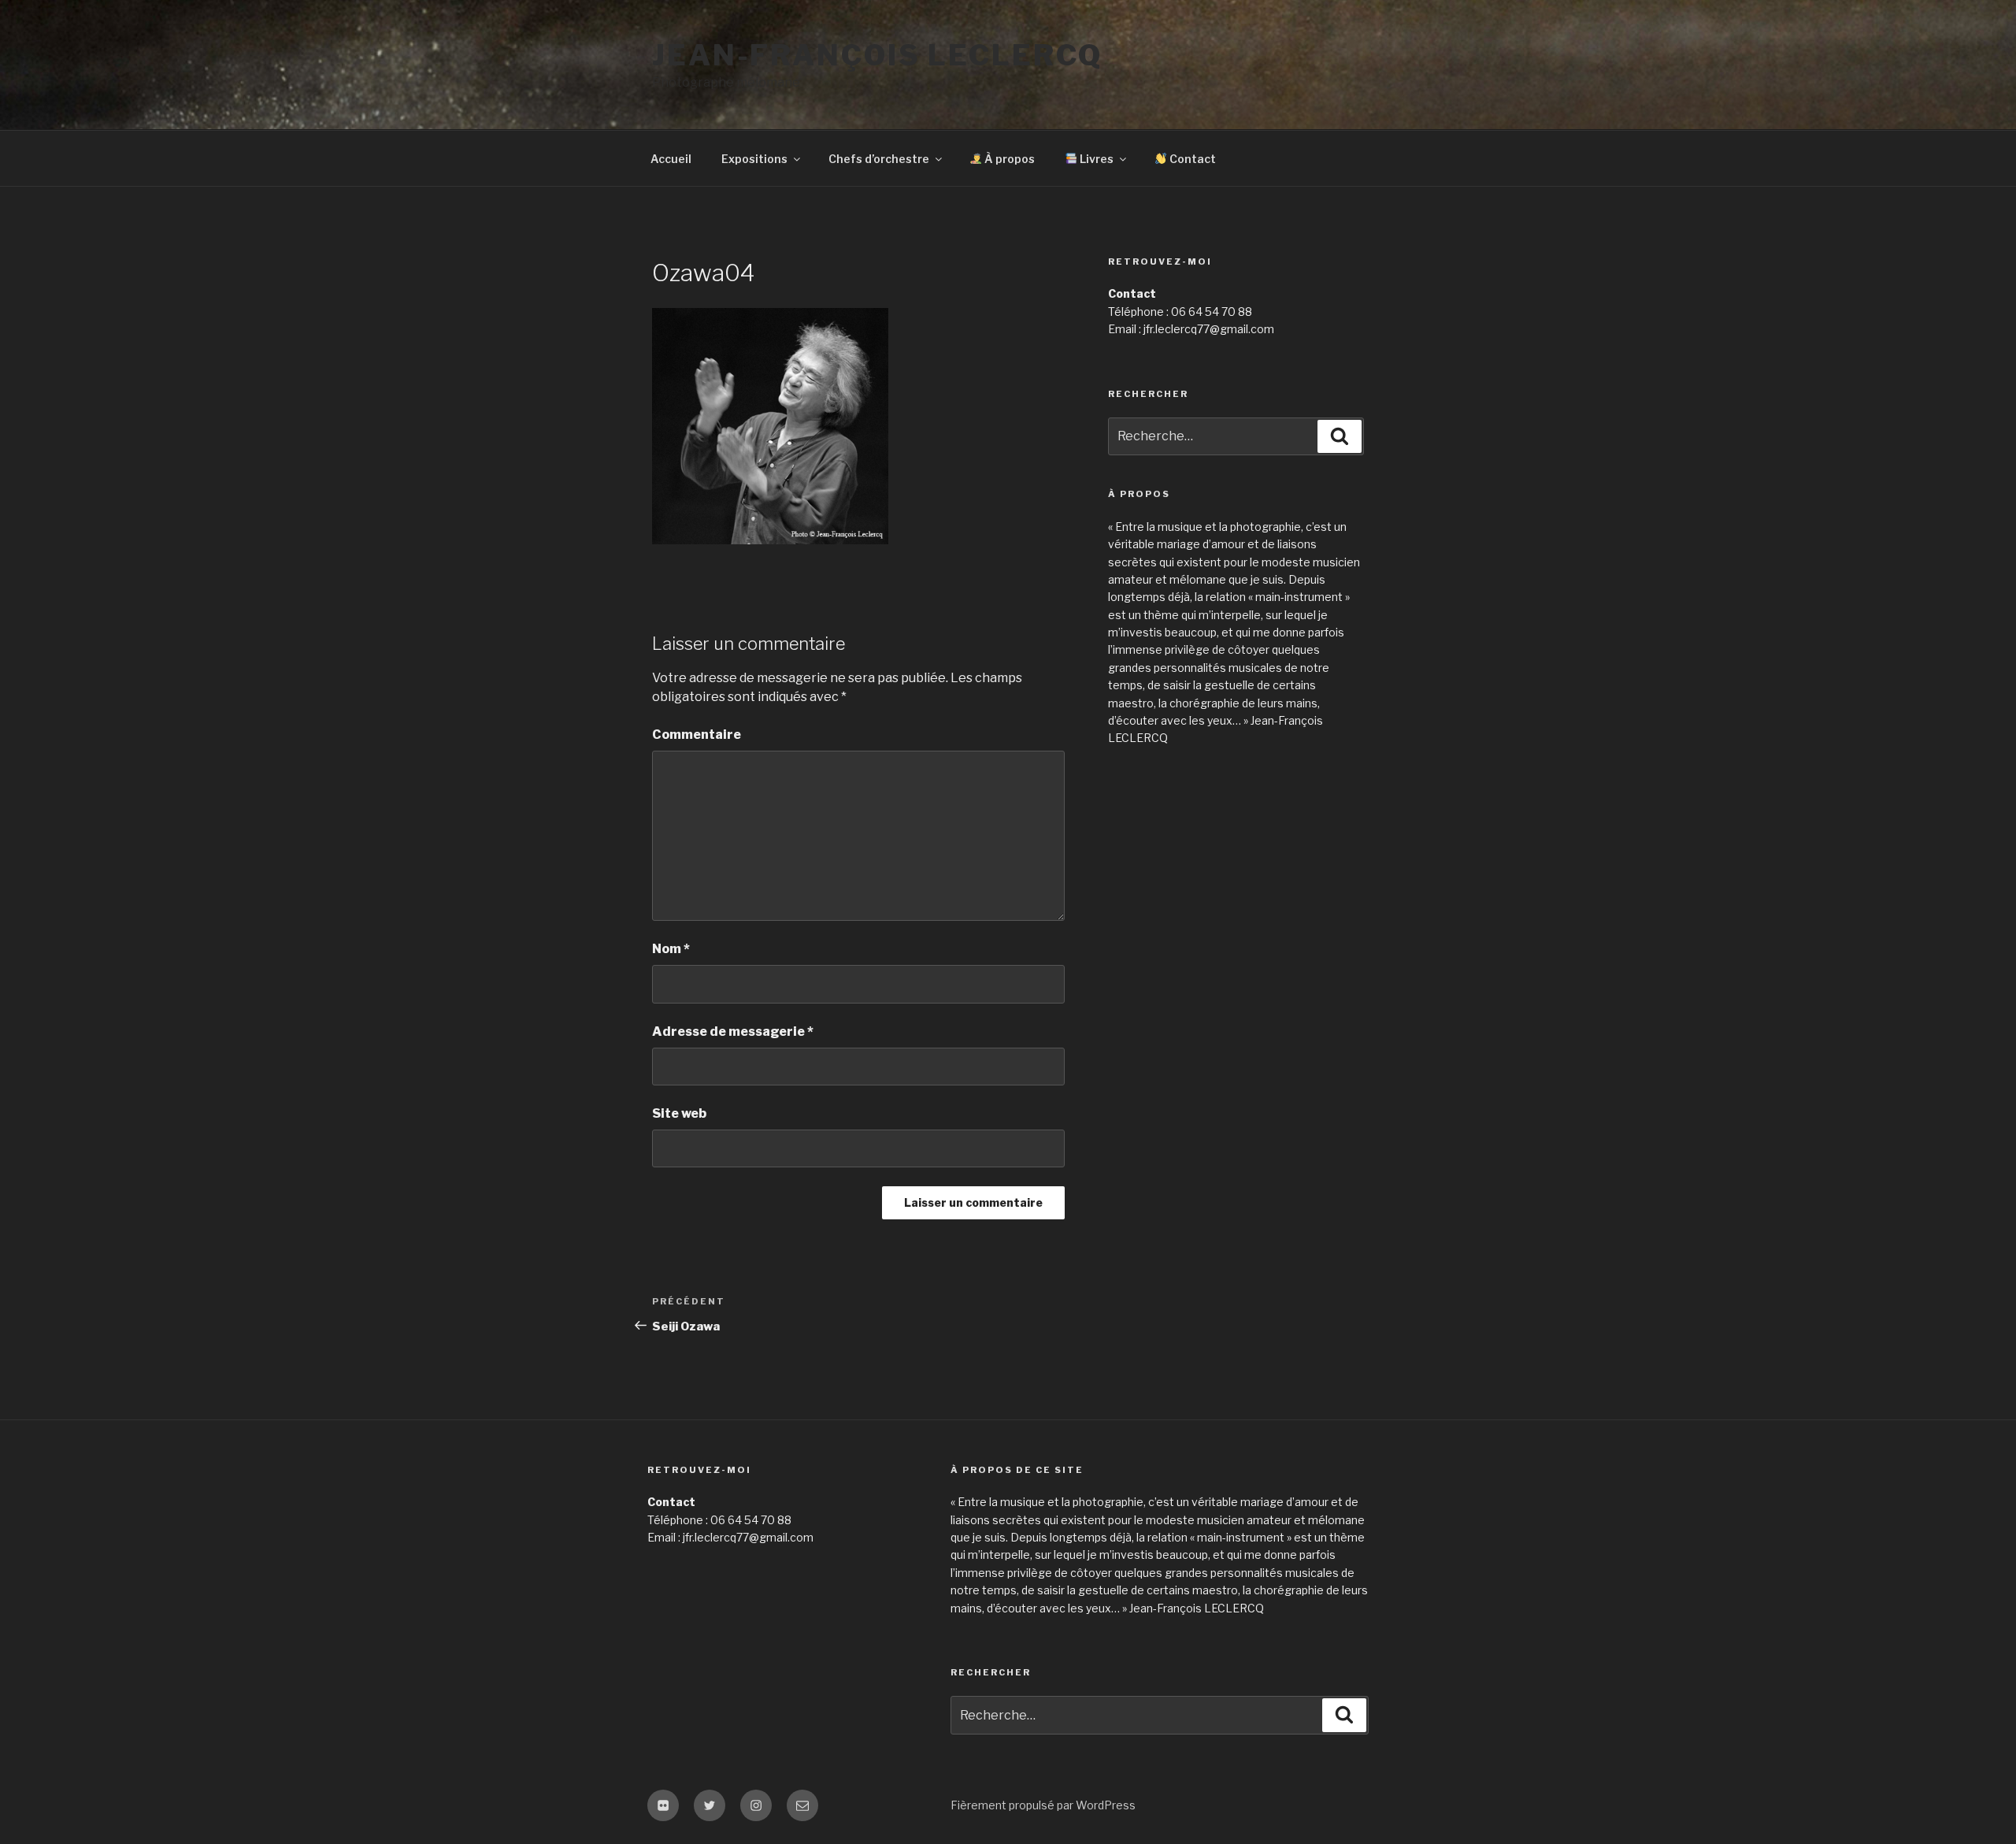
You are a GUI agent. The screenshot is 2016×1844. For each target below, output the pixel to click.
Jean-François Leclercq (877, 55)
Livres (1095, 159)
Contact (1191, 159)
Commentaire (697, 735)
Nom (671, 949)
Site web (679, 1113)
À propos (1008, 159)
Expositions (754, 159)
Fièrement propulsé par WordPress (1043, 1805)
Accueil (671, 159)
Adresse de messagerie (733, 1031)
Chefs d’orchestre (879, 159)
